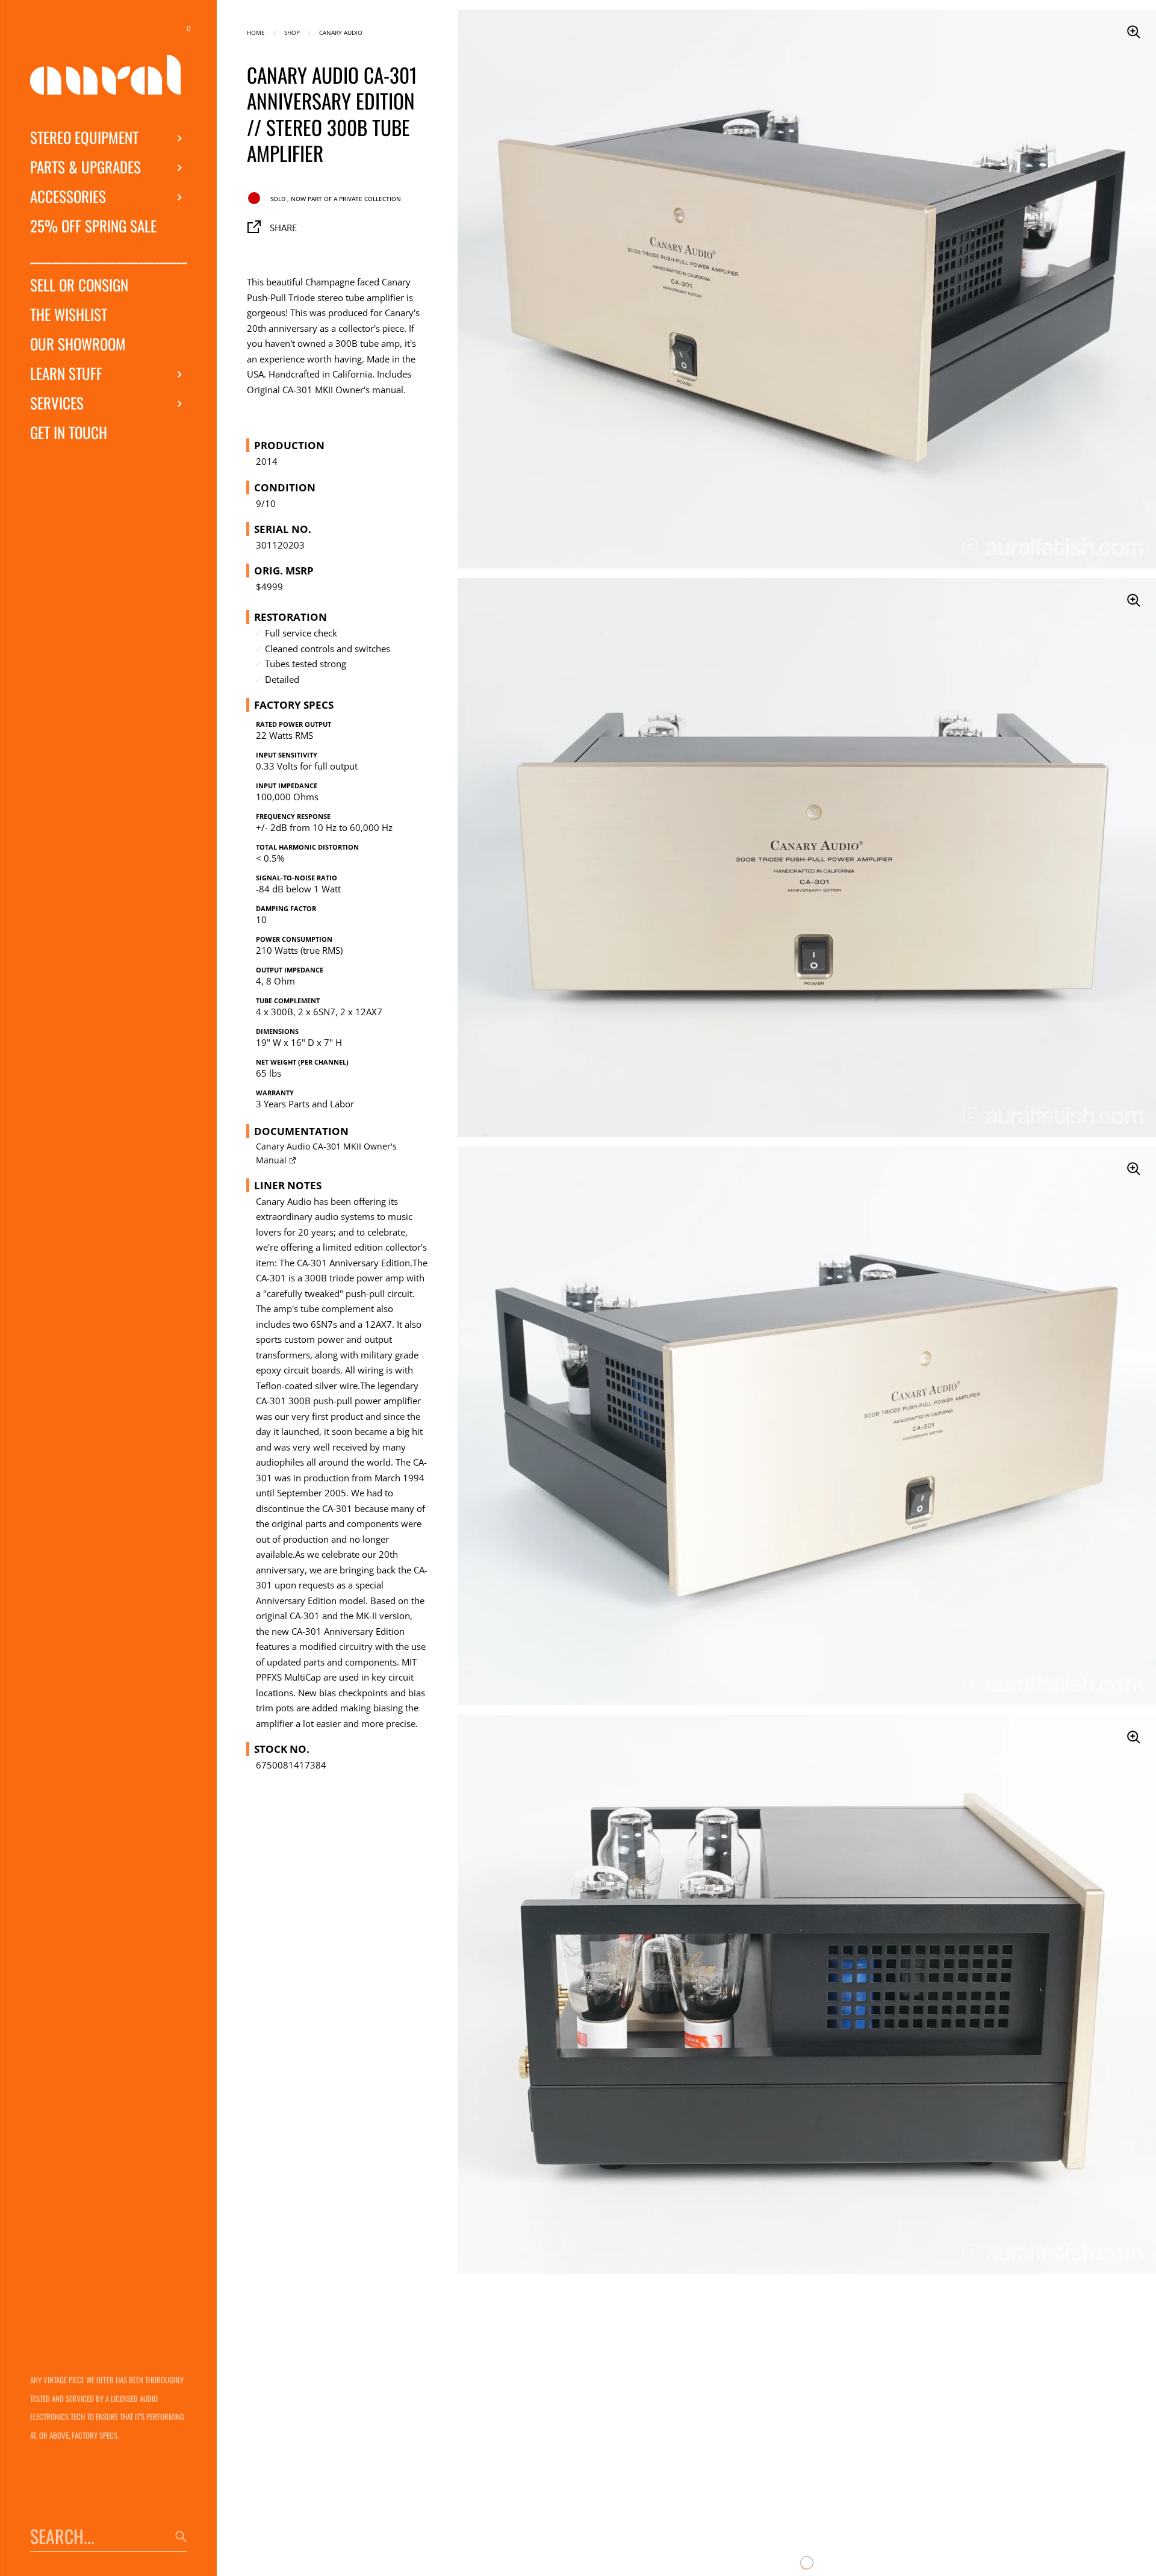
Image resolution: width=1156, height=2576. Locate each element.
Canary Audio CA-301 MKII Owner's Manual (326, 1153)
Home (256, 32)
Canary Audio (341, 32)
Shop (292, 32)
